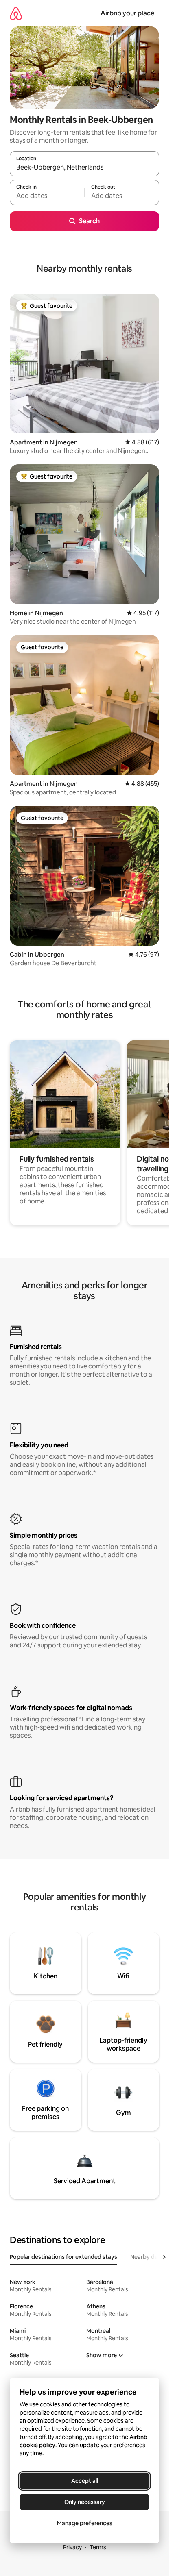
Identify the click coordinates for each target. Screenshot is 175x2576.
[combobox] (84, 168)
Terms (98, 2547)
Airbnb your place (127, 13)
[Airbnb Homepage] (16, 13)
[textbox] (47, 196)
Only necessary (85, 2502)
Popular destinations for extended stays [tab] (63, 2257)
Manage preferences (85, 2523)
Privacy (72, 2547)
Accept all (85, 2481)
